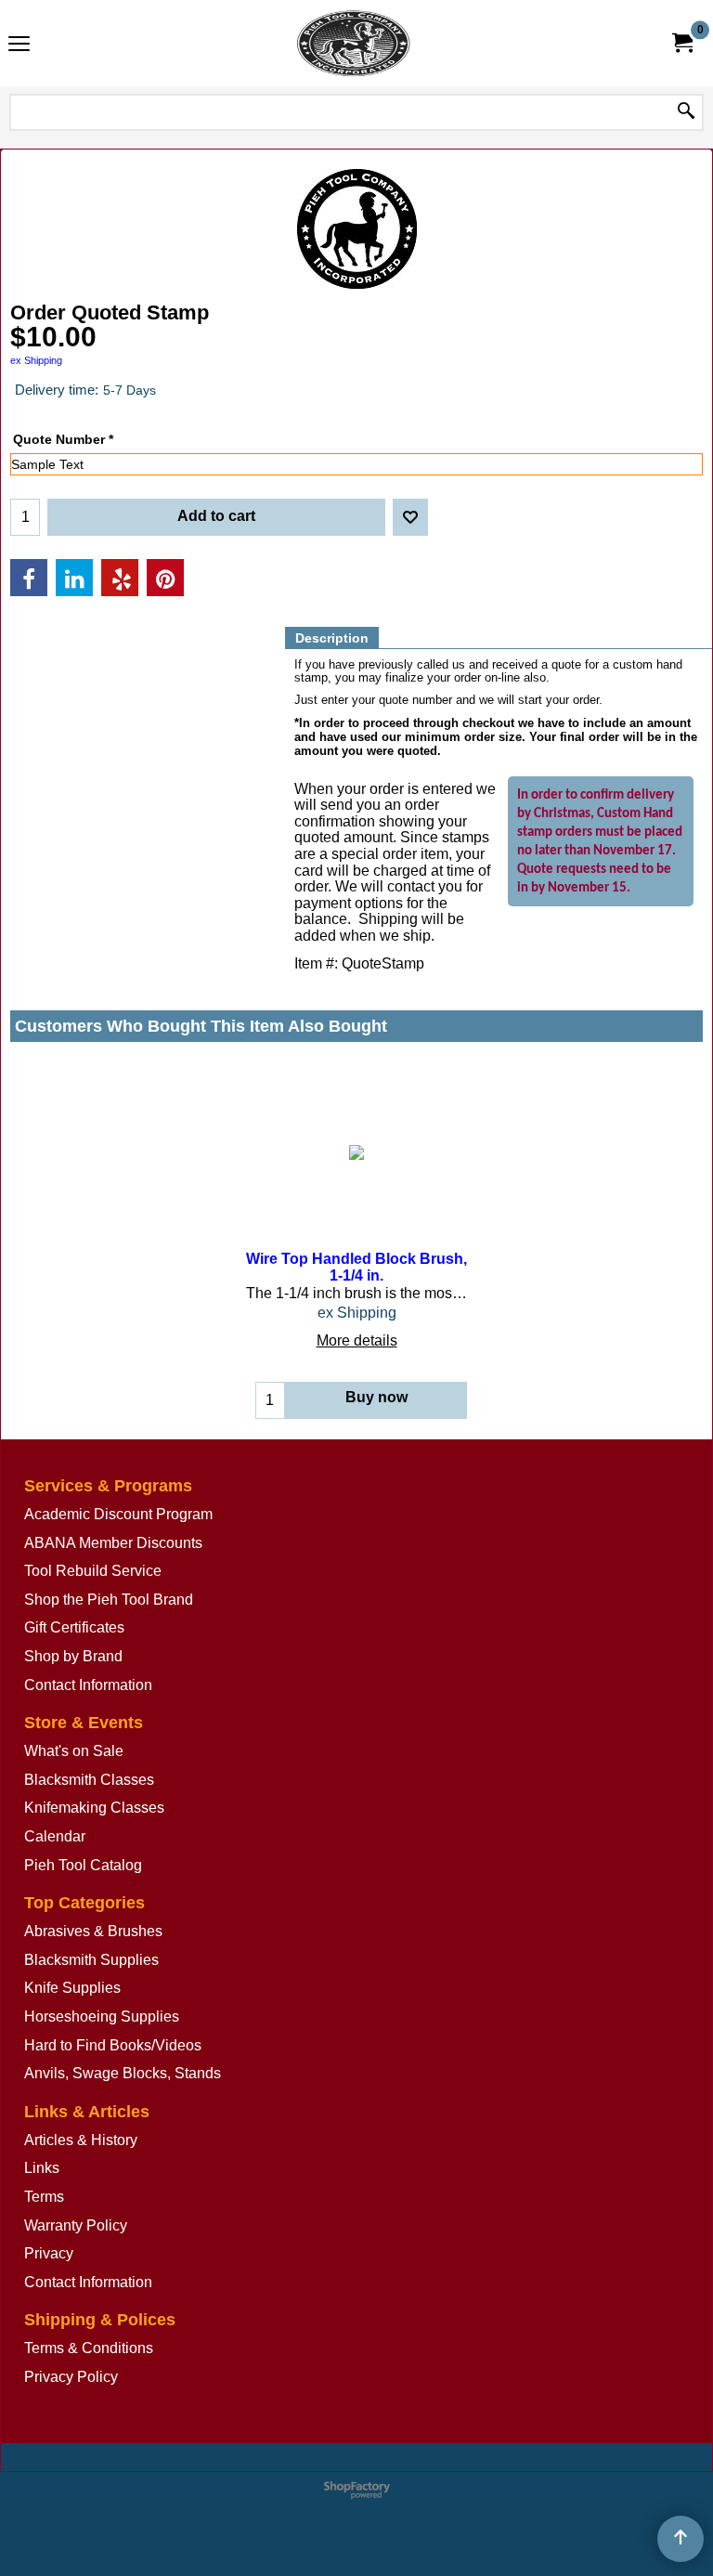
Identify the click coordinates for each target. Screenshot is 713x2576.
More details (357, 1340)
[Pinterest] (165, 578)
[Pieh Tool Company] (353, 43)
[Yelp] (120, 578)
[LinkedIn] (74, 578)
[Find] (686, 112)
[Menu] (19, 45)
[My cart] (681, 43)
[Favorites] (410, 517)
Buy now (376, 1397)
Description (332, 638)
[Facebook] (29, 578)
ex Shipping (36, 360)
